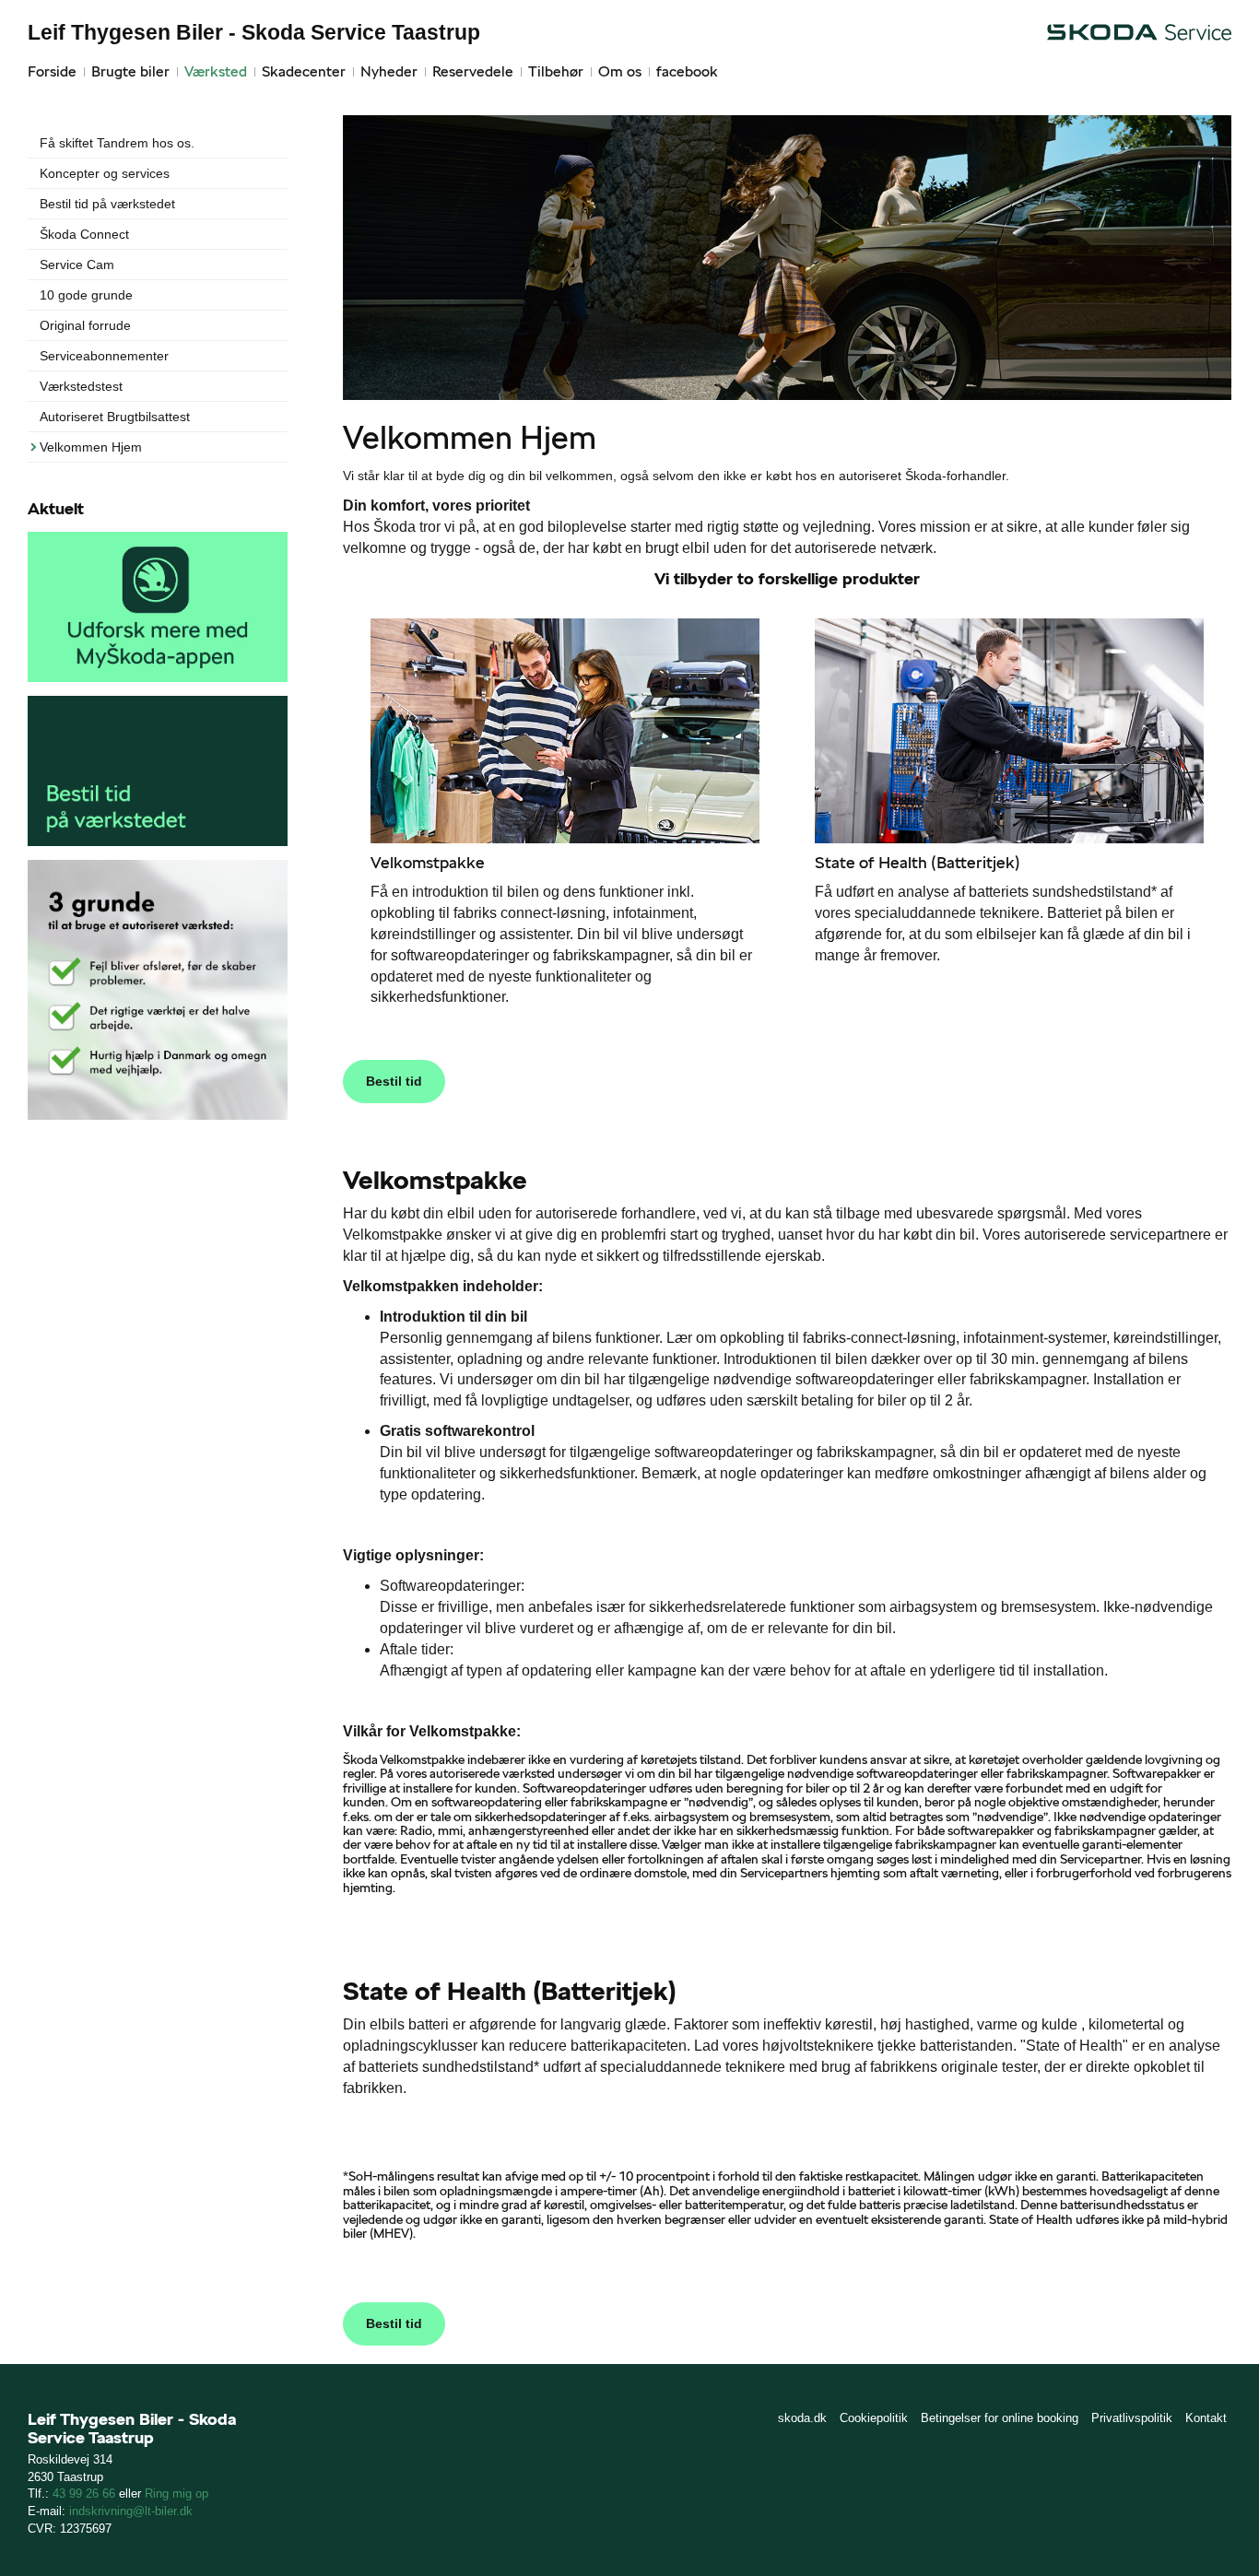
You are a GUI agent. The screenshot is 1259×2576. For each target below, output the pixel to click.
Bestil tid (394, 1081)
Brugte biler (130, 71)
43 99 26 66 (84, 2494)
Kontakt (1206, 2418)
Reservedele (473, 71)
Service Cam (77, 265)
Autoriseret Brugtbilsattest (115, 417)
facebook (687, 71)
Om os (620, 71)
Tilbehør (556, 71)
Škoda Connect (84, 234)
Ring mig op (176, 2494)
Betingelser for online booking (1000, 2418)
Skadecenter (304, 71)
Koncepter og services (105, 173)
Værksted (216, 71)
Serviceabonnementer (104, 356)
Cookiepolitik (874, 2418)
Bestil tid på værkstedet (107, 204)
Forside (52, 71)
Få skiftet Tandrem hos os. (117, 143)
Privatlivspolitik (1132, 2418)
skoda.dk (802, 2418)
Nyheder (389, 71)
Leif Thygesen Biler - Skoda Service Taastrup (254, 32)
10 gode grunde (86, 295)
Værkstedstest (81, 386)
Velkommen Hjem (91, 447)
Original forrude (85, 325)
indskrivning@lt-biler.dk (131, 2511)
